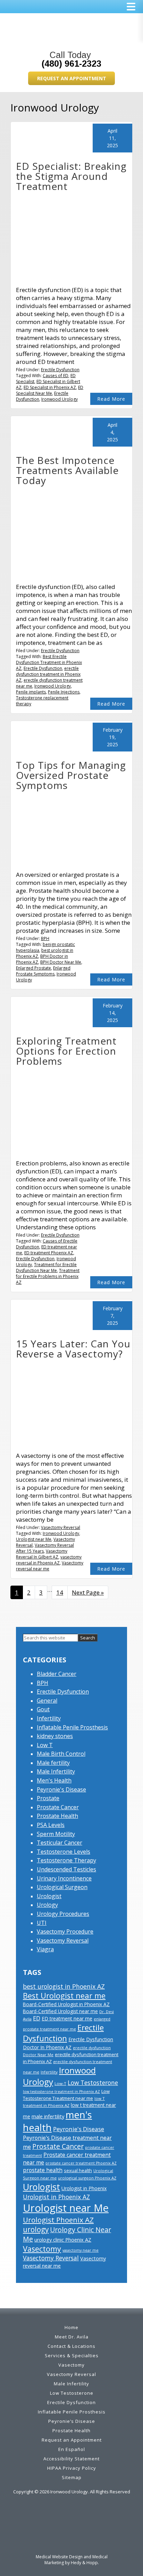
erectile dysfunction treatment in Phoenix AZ (48, 674)
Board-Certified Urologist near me (60, 2011)
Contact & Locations (71, 2346)
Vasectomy (42, 2249)
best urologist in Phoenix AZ (64, 1986)
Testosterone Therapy (66, 1860)
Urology (47, 1905)
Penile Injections (64, 692)
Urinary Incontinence (64, 1878)
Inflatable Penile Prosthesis (72, 1727)
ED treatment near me (67, 2018)
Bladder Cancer (57, 1674)
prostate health (43, 2170)
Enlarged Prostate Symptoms (43, 971)
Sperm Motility (56, 1834)
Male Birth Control (61, 1754)
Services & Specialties (72, 2355)
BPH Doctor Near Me (61, 962)
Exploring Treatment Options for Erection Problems (66, 1051)
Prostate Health (57, 1816)
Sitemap (72, 2477)
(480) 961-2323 (71, 64)
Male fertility (53, 1763)
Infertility (49, 1718)
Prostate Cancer (58, 1807)
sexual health (78, 2170)
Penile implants (31, 692)
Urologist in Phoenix (84, 2188)
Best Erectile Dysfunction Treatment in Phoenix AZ (49, 662)
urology (36, 2229)
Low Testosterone (93, 2083)
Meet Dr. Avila (72, 2337)
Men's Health (54, 1780)
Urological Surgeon (62, 1887)
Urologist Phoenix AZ (58, 2220)
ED (37, 2018)
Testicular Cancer (60, 1843)
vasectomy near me (81, 2250)
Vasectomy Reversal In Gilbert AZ (42, 1554)
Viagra (45, 1949)
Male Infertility (56, 1771)
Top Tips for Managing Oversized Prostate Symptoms (71, 775)
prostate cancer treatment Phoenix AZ (81, 2163)
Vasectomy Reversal (61, 1527)
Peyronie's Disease (61, 1789)
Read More (111, 399)
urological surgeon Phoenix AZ (87, 2178)
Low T (45, 1745)
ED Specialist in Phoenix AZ (50, 387)
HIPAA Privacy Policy (72, 2468)
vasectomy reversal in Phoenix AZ (49, 1560)
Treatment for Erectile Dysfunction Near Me (46, 1268)
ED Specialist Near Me (50, 390)
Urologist (49, 1896)
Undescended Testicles (66, 1869)
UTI (42, 1923)
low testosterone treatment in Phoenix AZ (61, 2092)
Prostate (48, 1798)
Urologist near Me (34, 1539)
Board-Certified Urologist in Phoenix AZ (66, 2004)
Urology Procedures (63, 1914)
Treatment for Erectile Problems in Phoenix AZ (48, 1276)
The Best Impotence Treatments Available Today (67, 470)
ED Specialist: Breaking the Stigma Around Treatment (71, 176)
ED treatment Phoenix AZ (49, 1253)
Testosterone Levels (64, 1852)
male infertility (48, 2116)
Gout (43, 1709)
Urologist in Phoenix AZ (56, 2197)
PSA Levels (51, 1825)
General (47, 1701)
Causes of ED (56, 376)
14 (62, 1592)
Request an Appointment (72, 78)
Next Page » (88, 1594)
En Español (72, 2449)
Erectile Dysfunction (60, 370)
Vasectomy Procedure (65, 1931)
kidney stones (55, 1736)
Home (71, 2327)
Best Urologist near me (64, 1996)
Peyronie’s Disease (72, 2421)
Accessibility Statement (71, 2459)
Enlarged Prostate (33, 968)
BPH (45, 938)
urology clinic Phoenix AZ (63, 2240)
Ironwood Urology (60, 399)
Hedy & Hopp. (85, 2563)
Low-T (60, 2083)
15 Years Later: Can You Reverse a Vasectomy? (73, 1349)
